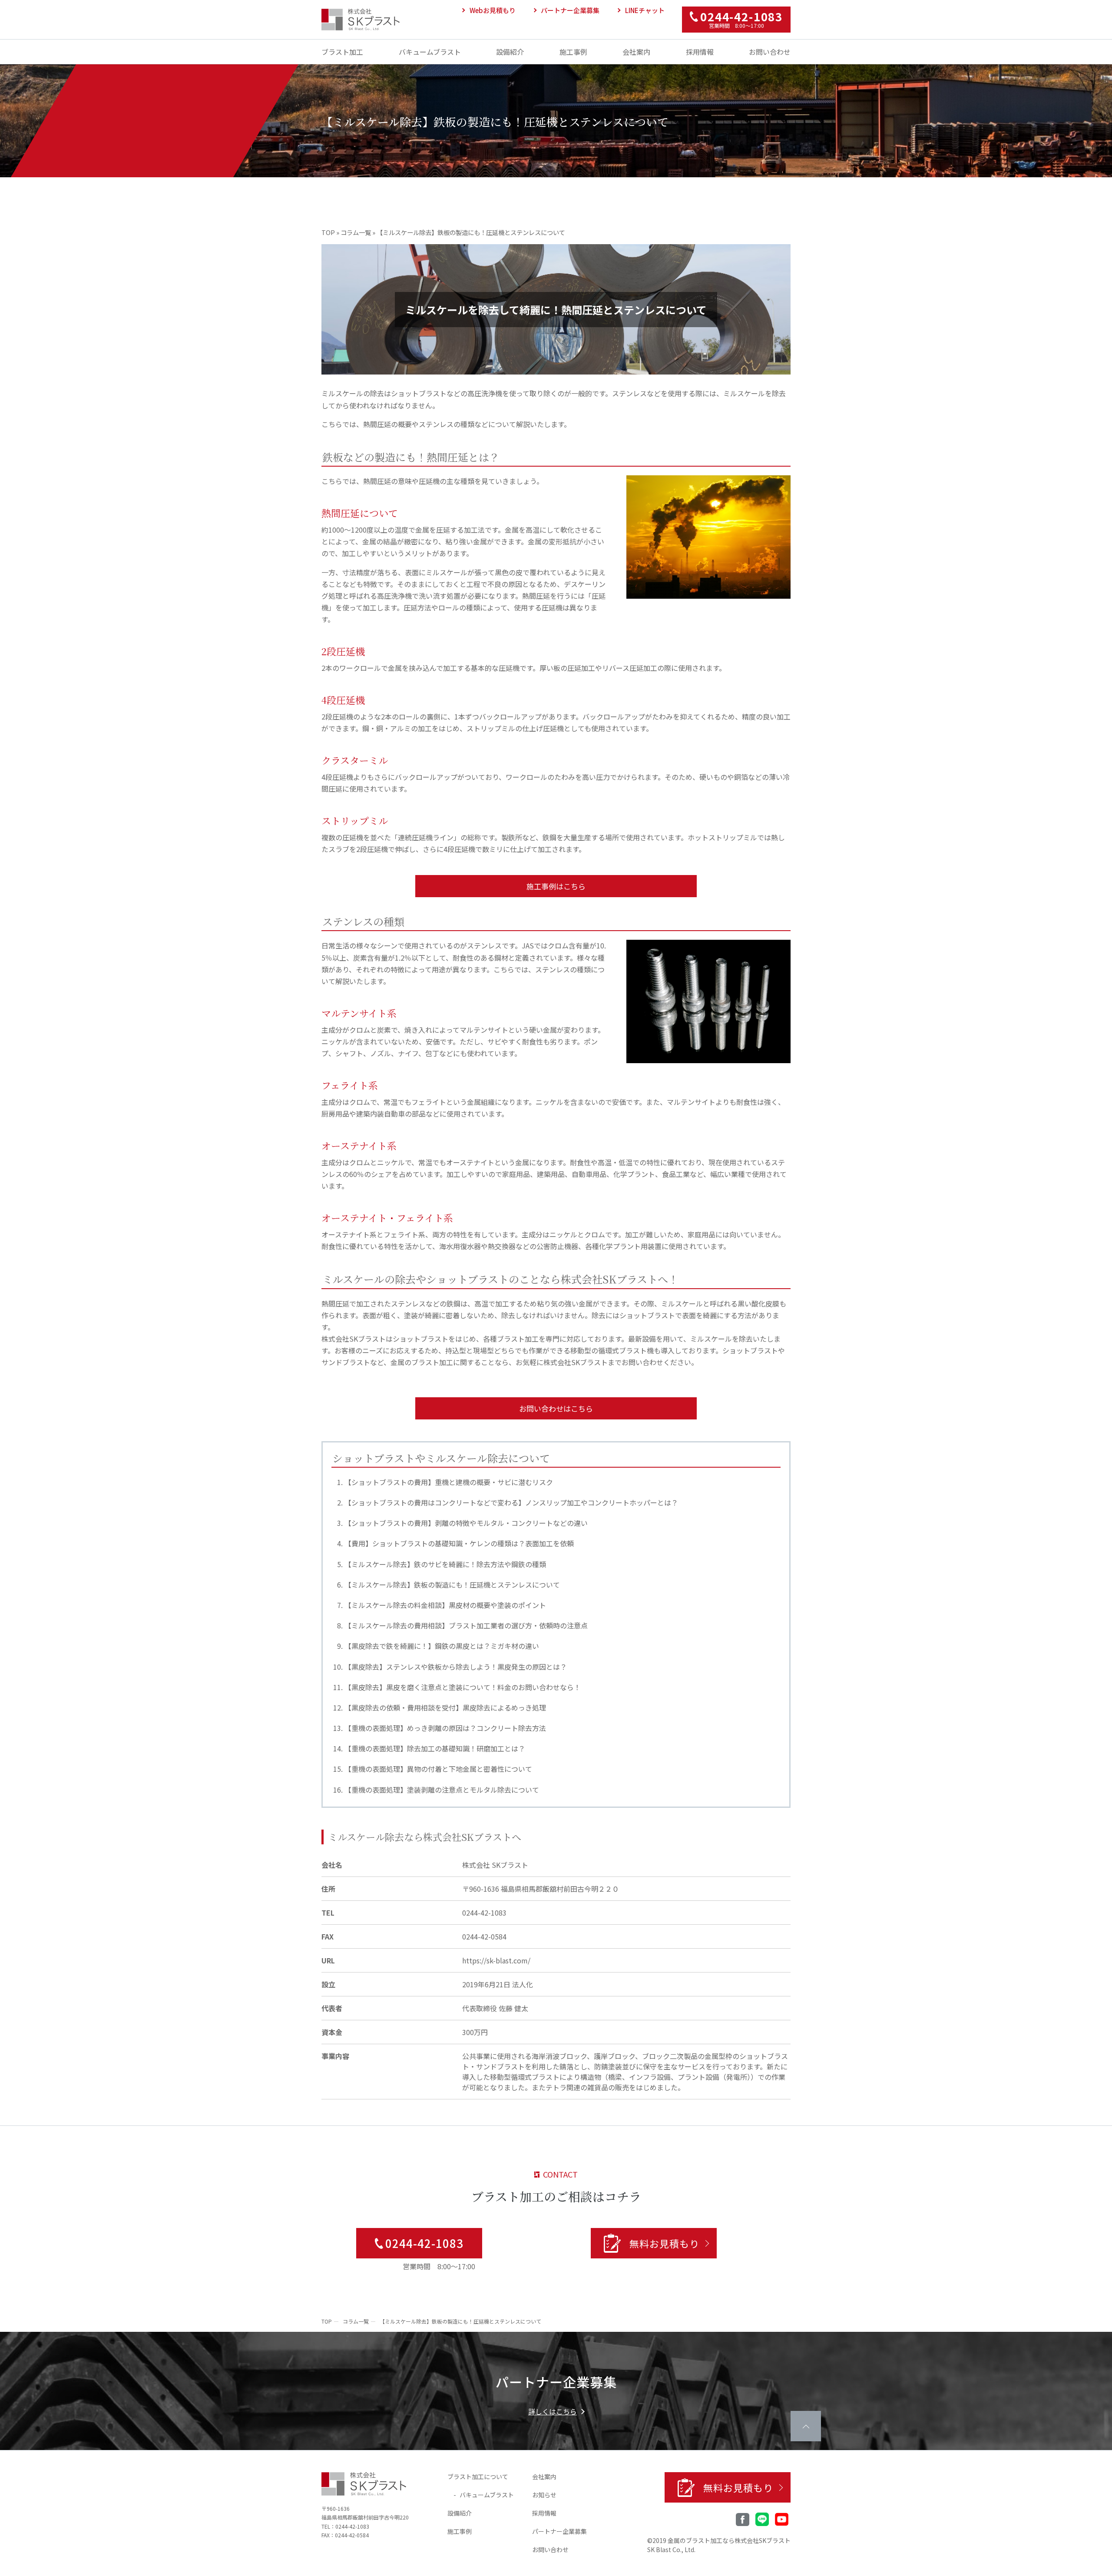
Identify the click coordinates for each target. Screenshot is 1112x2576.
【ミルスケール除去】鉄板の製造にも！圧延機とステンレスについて (452, 1585)
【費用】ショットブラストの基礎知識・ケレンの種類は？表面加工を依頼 (459, 1543)
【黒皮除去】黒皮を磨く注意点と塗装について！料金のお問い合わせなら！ (463, 1687)
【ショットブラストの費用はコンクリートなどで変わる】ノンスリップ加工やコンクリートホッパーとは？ (511, 1502)
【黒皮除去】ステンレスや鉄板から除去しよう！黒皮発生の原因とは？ (456, 1667)
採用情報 (700, 52)
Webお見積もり (493, 10)
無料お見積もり (664, 2243)
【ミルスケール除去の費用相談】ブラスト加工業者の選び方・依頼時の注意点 (466, 1625)
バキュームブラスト (430, 52)
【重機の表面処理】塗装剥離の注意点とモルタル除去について (442, 1790)
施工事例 (573, 52)
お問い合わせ (770, 52)
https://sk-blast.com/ (496, 1960)
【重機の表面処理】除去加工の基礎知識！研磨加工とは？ (435, 1748)
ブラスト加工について (478, 2477)
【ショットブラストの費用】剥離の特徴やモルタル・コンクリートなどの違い (466, 1523)
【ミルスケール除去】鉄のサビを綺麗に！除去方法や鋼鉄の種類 (445, 1564)
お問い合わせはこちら (556, 1408)
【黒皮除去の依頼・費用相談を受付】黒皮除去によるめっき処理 (445, 1707)
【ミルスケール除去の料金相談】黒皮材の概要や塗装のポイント (445, 1605)
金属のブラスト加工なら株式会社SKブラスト (729, 2540)
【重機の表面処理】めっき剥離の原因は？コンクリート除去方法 (445, 1728)
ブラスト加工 (342, 52)
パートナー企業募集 (570, 10)
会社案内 (636, 52)
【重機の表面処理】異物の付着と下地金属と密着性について (438, 1769)
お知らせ (544, 2495)
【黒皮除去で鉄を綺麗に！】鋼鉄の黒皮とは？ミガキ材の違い (442, 1646)
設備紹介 (510, 52)
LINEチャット (645, 10)
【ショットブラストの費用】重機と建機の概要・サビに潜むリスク (449, 1482)
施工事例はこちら (556, 886)
